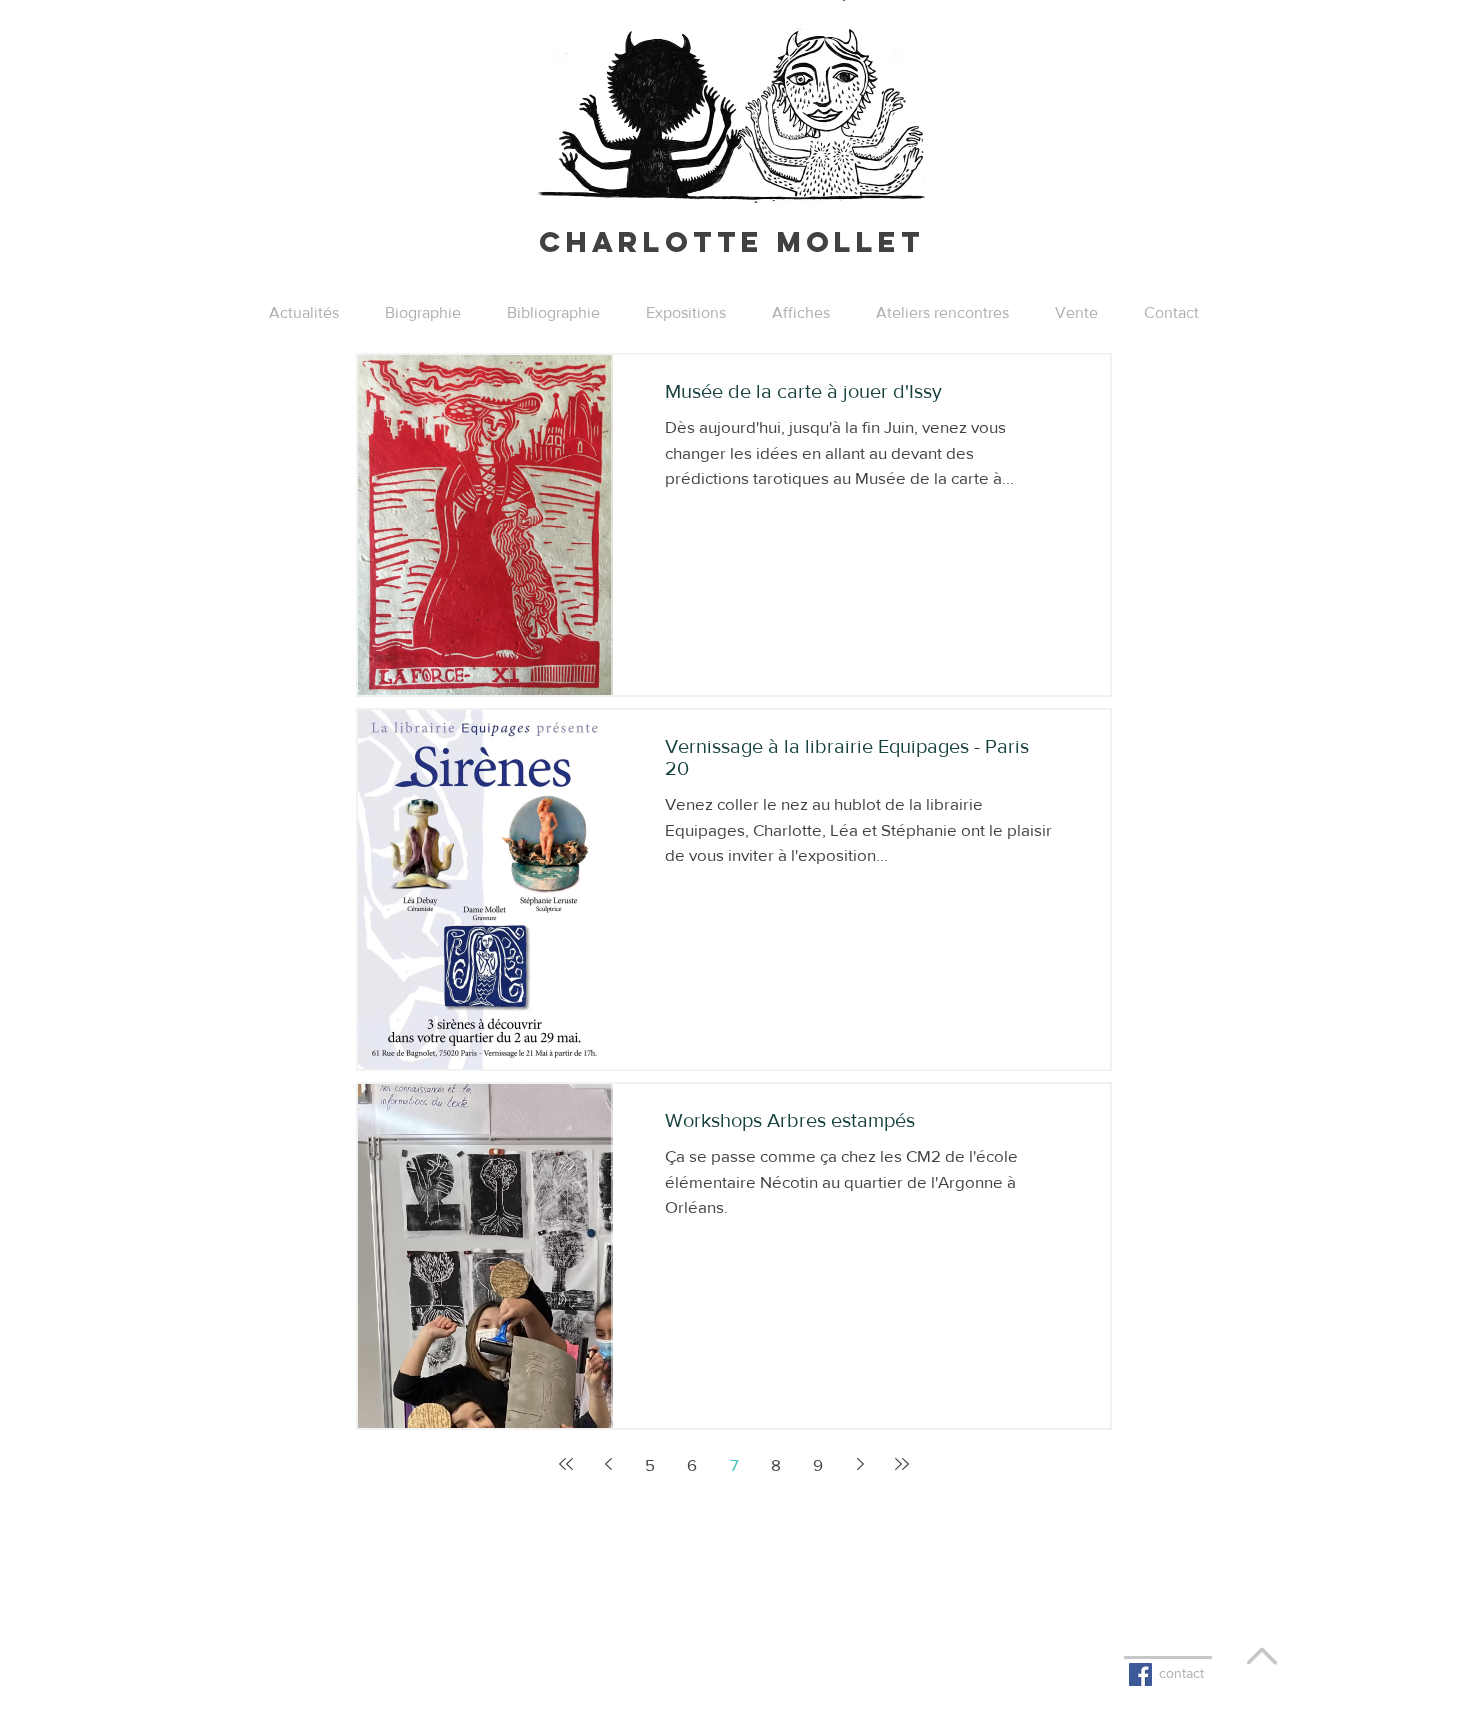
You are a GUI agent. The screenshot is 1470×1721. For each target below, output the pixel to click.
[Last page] (902, 1464)
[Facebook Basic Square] (1140, 1674)
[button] (686, 313)
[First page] (566, 1464)
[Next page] (860, 1464)
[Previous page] (608, 1464)
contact (1181, 1673)
